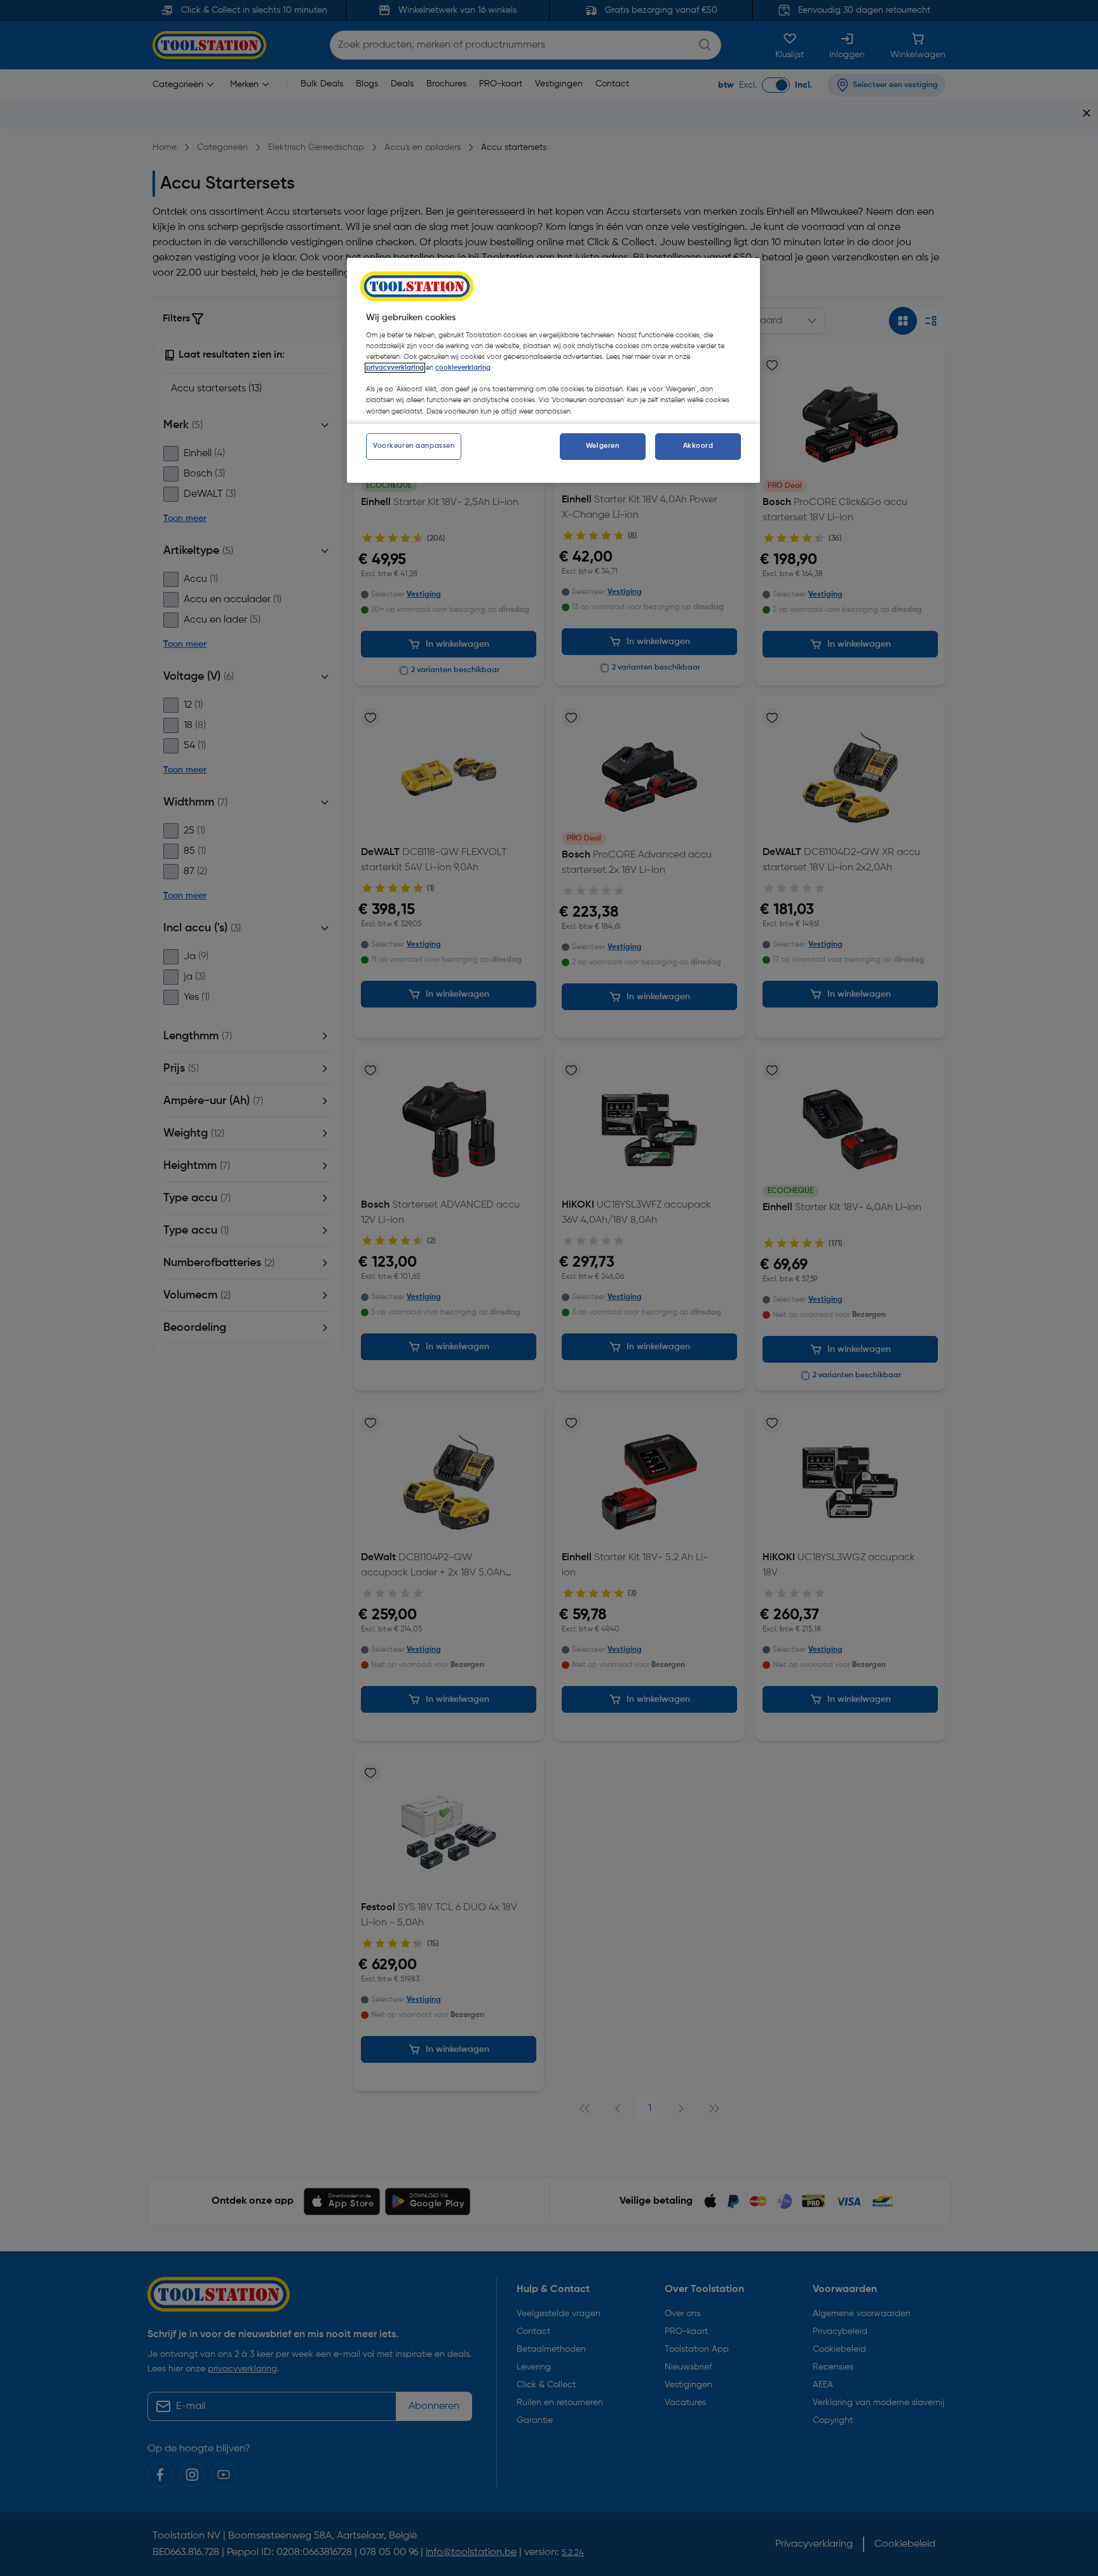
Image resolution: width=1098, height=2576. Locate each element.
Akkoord (698, 446)
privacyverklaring (395, 368)
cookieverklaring (463, 368)
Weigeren (603, 446)
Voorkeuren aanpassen (414, 446)
